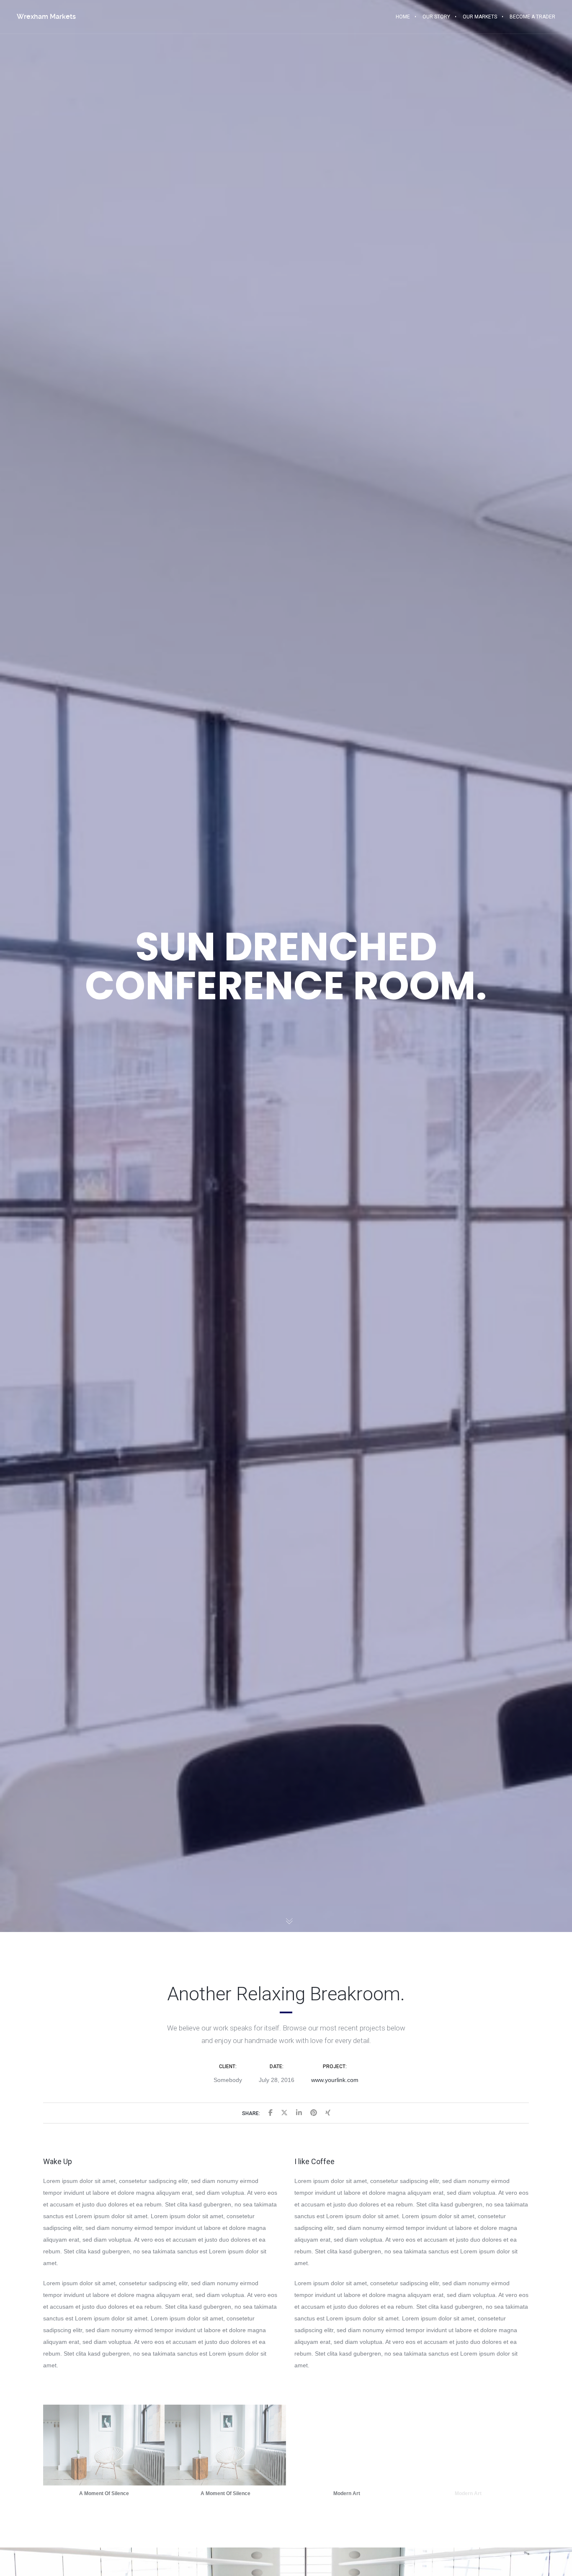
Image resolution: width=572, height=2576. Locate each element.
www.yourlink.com (335, 2080)
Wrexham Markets (46, 17)
